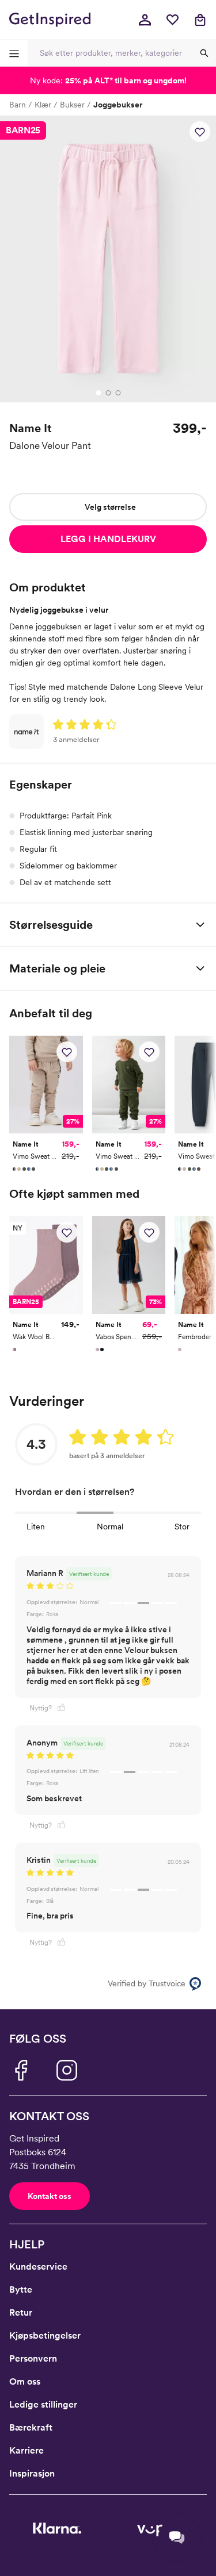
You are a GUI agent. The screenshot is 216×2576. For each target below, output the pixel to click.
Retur (21, 2312)
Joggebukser (118, 105)
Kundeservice (38, 2267)
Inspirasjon (32, 2473)
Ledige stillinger (43, 2404)
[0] (172, 20)
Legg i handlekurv (108, 539)
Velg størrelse (110, 507)
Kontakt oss (50, 2196)
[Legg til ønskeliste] (200, 132)
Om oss (25, 2381)
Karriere (26, 2450)
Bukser (72, 105)
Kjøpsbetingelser (45, 2335)
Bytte (21, 2289)
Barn (18, 105)
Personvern (33, 2358)
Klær (43, 105)
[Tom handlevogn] (200, 20)
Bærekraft (31, 2427)
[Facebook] (21, 2070)
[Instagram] (67, 2070)
